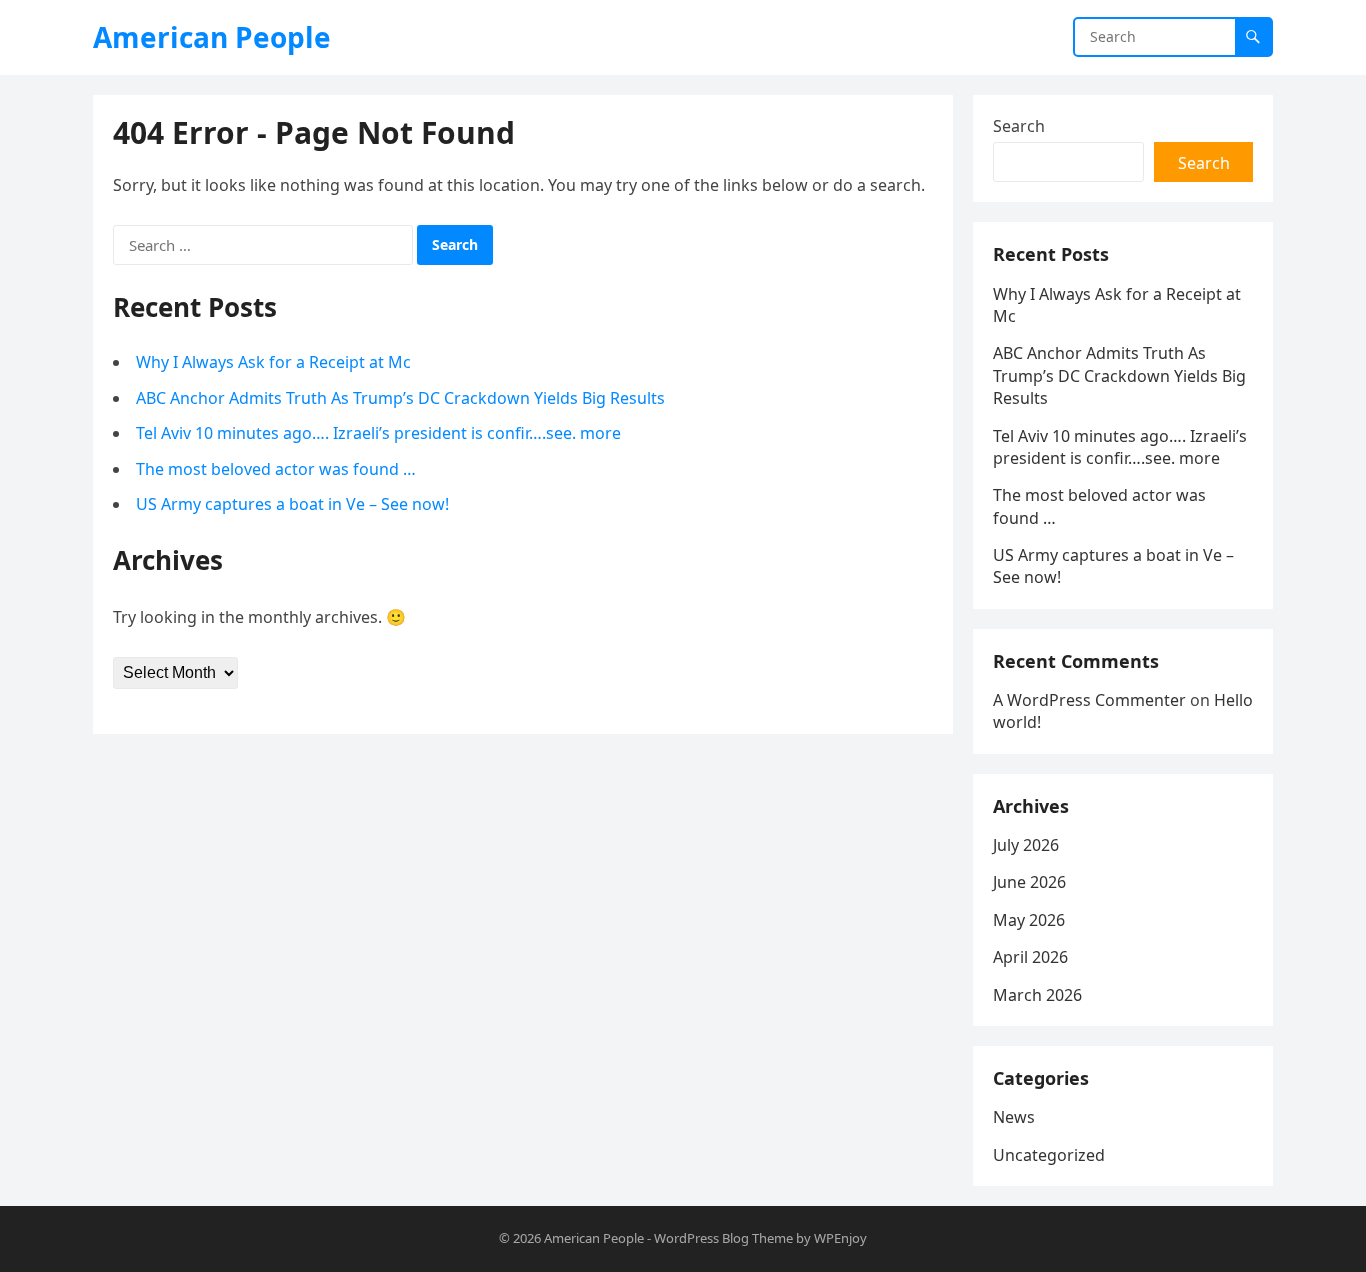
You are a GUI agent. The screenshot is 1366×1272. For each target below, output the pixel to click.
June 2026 (1029, 882)
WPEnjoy (840, 1238)
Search (1019, 126)
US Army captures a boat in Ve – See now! (292, 504)
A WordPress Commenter (1089, 700)
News (1014, 1117)
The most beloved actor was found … (276, 469)
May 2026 (1029, 920)
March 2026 (1037, 995)
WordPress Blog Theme (723, 1238)
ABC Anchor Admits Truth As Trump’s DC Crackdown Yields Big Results (400, 398)
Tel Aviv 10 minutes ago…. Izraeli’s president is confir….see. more (378, 433)
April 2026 (1030, 957)
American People (212, 37)
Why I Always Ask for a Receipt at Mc (273, 362)
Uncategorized (1049, 1155)
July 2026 (1026, 845)
